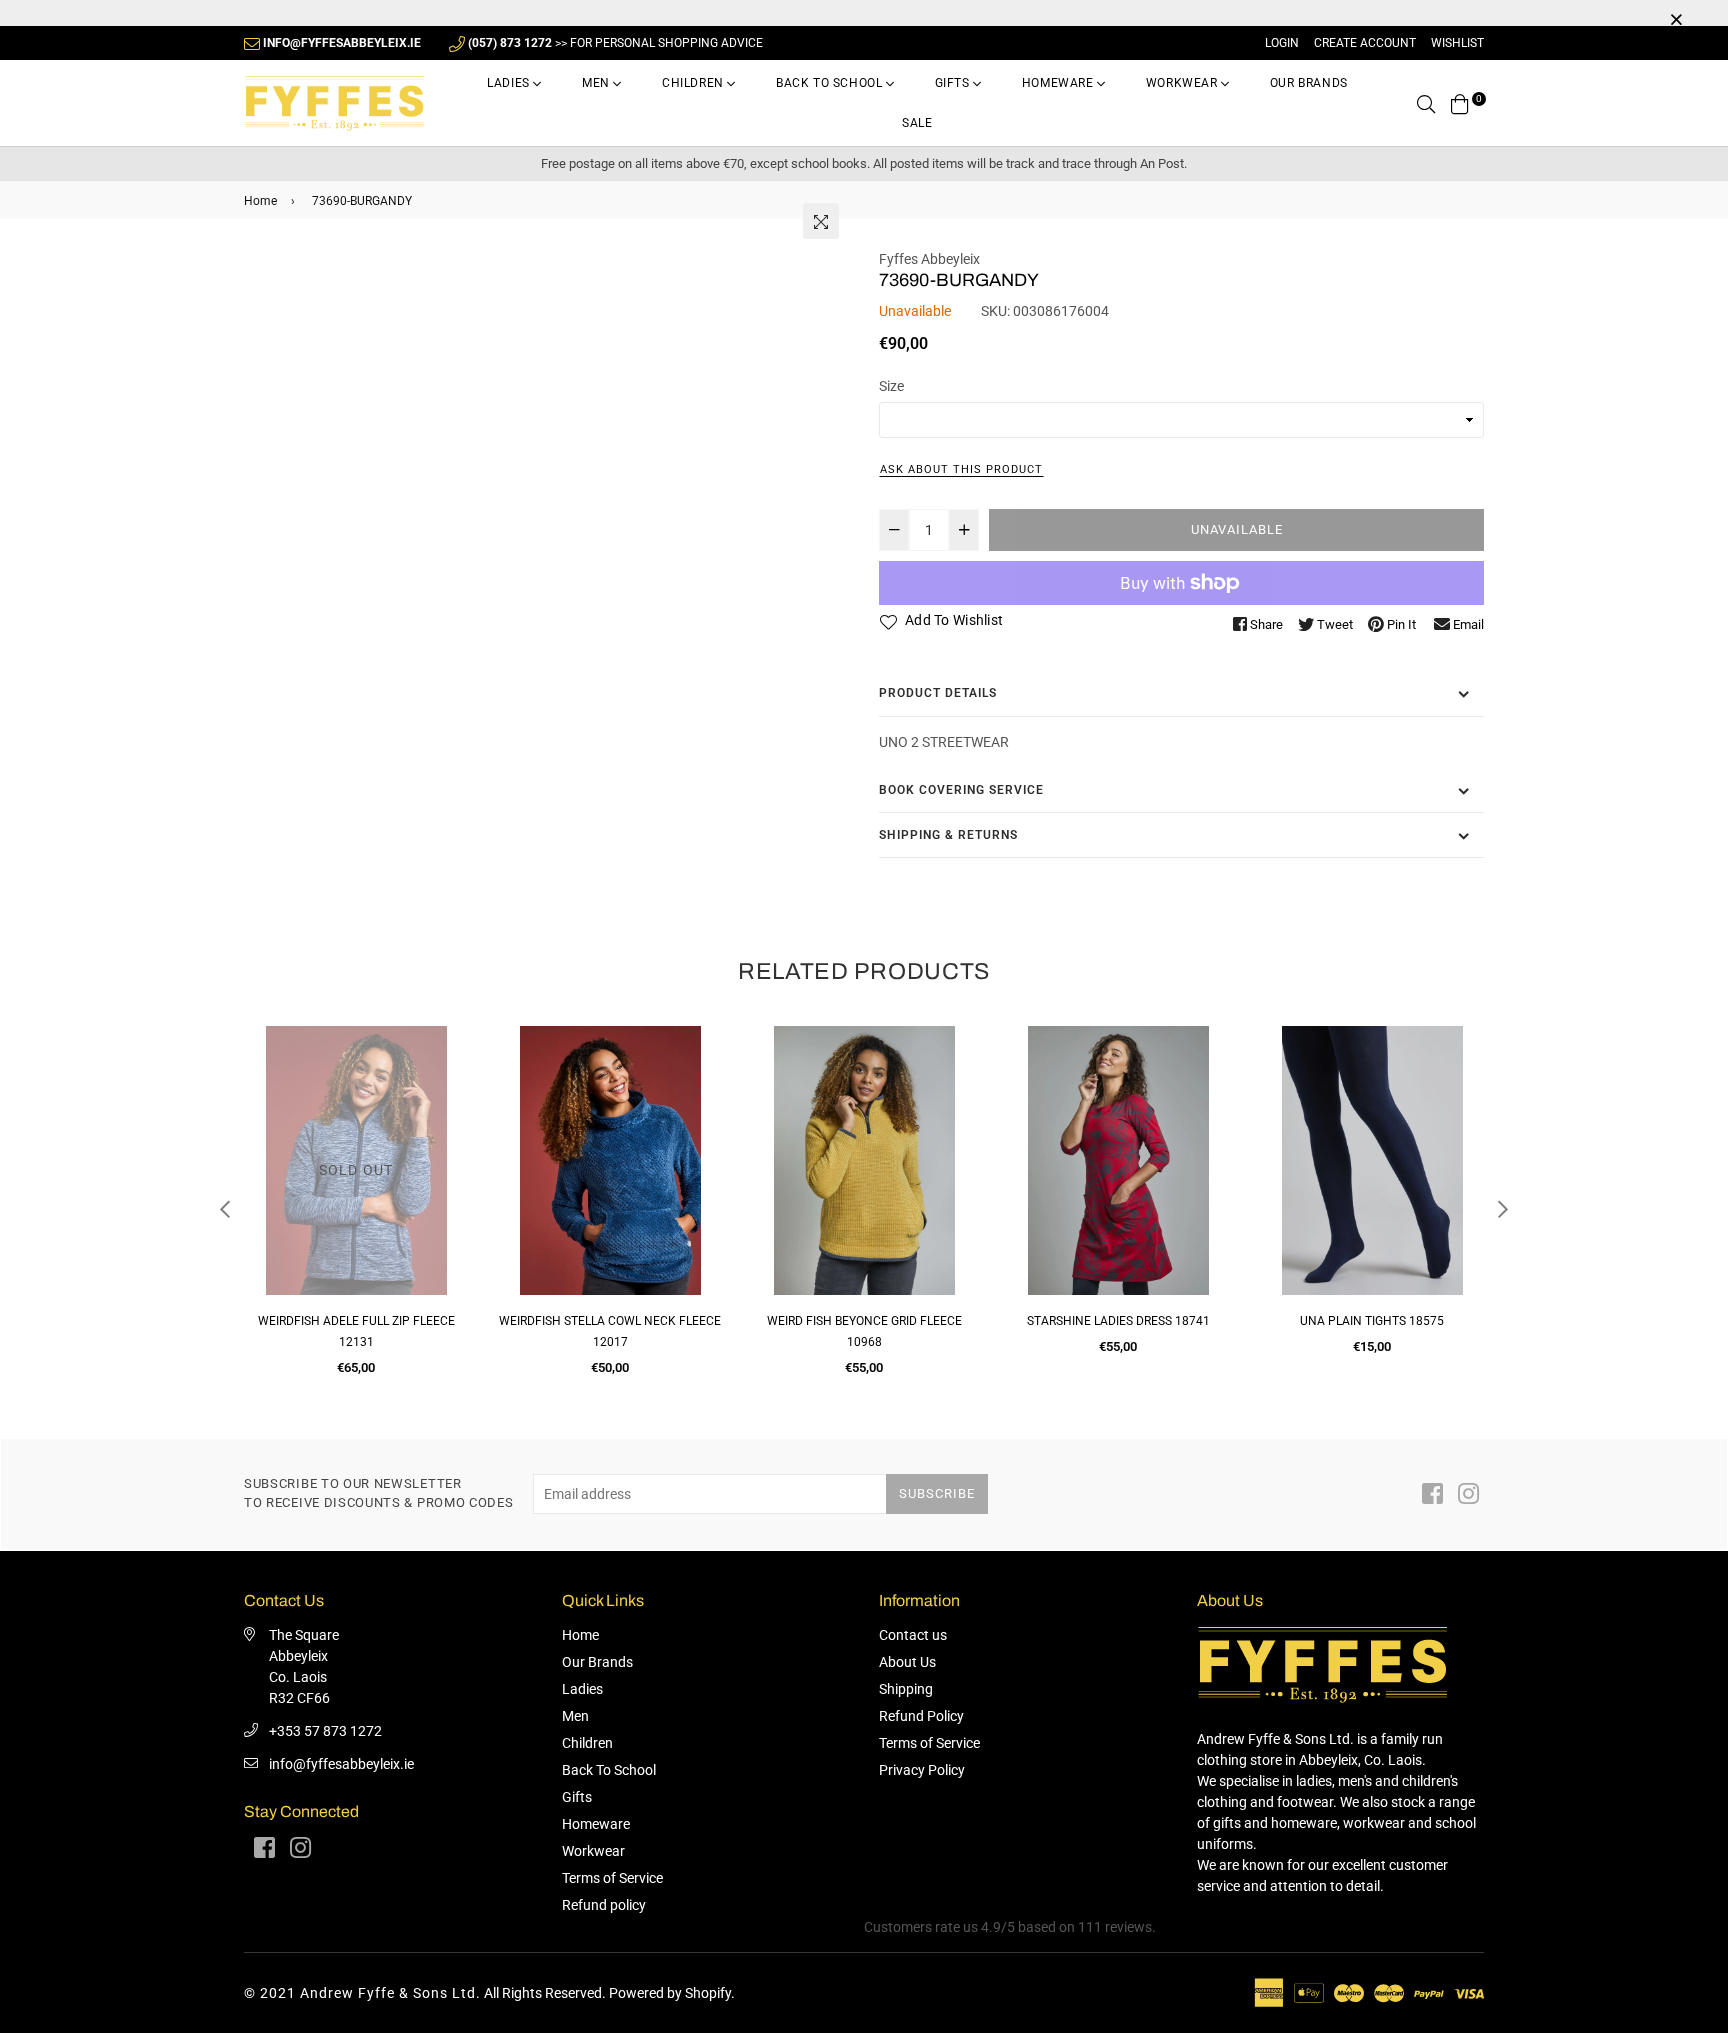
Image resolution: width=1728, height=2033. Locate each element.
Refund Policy (921, 1716)
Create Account (1365, 43)
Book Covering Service (961, 790)
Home (260, 201)
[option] (356, 1209)
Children (694, 83)
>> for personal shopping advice (615, 43)
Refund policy (604, 1905)
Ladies (510, 83)
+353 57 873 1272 (325, 1731)
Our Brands (1309, 83)
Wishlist (1457, 43)
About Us (907, 1662)
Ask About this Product (961, 469)
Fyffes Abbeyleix (929, 259)
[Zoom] (821, 221)
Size (891, 386)
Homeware (1059, 83)
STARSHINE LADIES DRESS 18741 (1118, 1321)
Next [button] (1503, 1209)
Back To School (831, 83)
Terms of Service (612, 1878)
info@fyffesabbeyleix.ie (341, 1764)
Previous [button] (225, 1209)
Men (597, 83)
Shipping (906, 1689)
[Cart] (1460, 103)
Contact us (913, 1635)
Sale (917, 123)
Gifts (954, 83)
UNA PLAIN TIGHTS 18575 (1372, 1321)
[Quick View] (445, 1073)
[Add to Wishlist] (445, 1113)
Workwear (1183, 83)
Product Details (938, 693)
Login (1282, 43)
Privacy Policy (922, 1770)
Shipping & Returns (948, 835)
